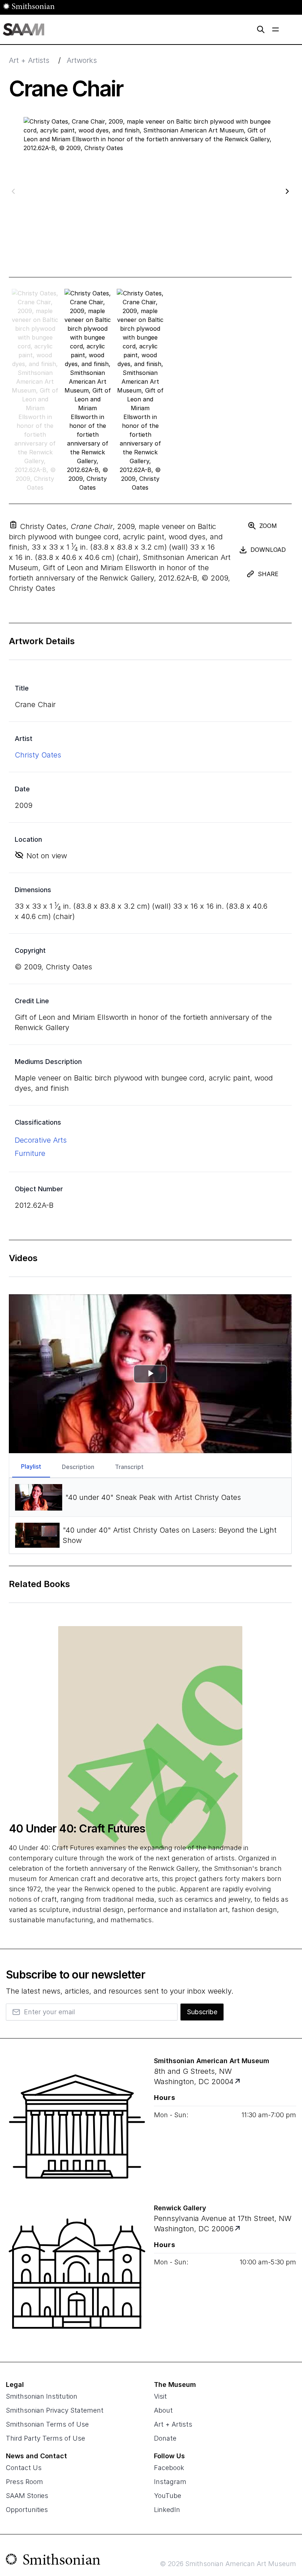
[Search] (261, 29)
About (163, 2410)
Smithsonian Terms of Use (47, 2424)
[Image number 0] (35, 390)
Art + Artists (29, 60)
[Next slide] (287, 191)
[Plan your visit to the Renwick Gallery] (77, 2274)
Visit (160, 2396)
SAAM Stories (27, 2496)
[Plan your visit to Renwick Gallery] (238, 2229)
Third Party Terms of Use (45, 2438)
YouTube (168, 2496)
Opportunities (27, 2510)
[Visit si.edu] (53, 2561)
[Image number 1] (88, 390)
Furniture (30, 1153)
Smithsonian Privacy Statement (55, 2410)
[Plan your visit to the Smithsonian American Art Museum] (77, 2126)
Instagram (170, 2482)
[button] (13, 525)
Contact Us (24, 2468)
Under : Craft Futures (77, 1828)
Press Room (24, 2482)
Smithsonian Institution (42, 2396)
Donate (165, 2438)
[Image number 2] (140, 390)
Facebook (169, 2468)
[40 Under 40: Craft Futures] (150, 1737)
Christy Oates (38, 755)
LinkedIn (167, 2510)
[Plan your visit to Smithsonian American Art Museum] (238, 2082)
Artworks (82, 60)
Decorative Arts (41, 1140)
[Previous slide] (13, 191)
